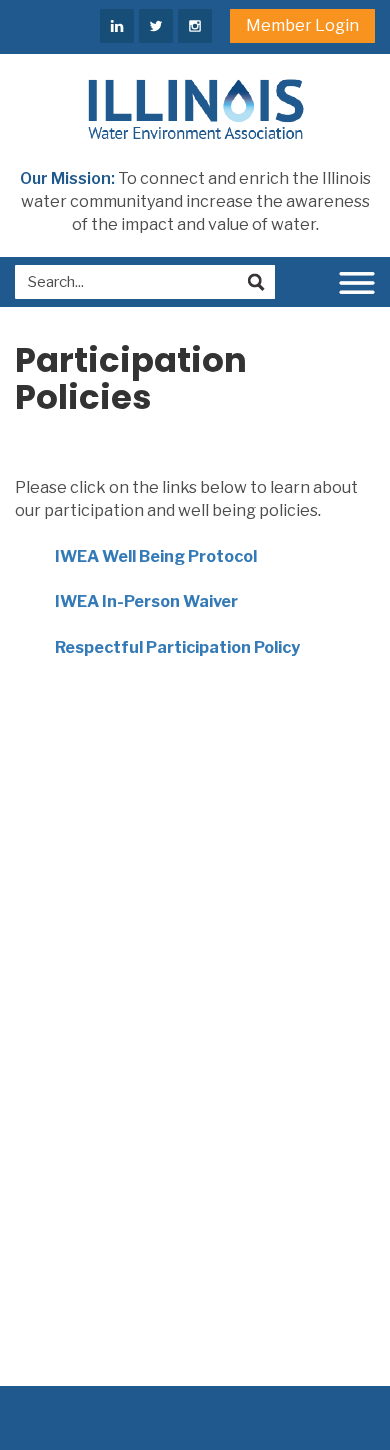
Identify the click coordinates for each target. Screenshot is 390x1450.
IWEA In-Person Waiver (146, 601)
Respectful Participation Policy (177, 647)
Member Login (302, 25)
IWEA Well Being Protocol (156, 556)
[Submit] (256, 282)
